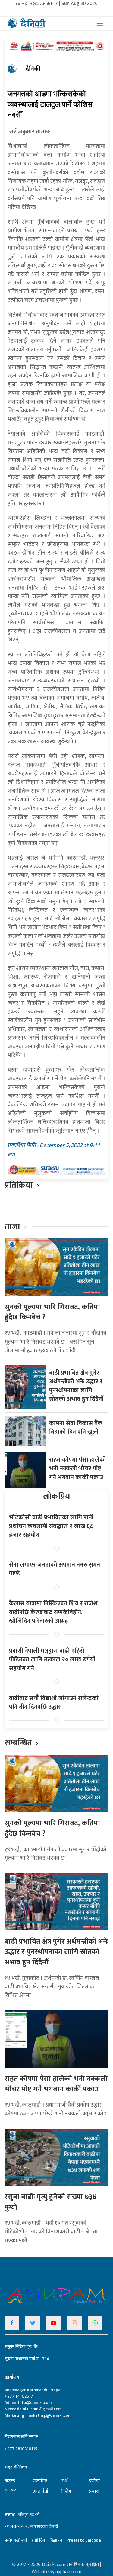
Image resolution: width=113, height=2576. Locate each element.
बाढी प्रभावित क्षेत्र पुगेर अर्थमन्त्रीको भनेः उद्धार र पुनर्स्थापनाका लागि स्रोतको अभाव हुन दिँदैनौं (76, 1386)
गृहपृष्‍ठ (10, 2481)
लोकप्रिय (57, 1496)
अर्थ (64, 2481)
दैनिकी (33, 69)
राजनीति (40, 2481)
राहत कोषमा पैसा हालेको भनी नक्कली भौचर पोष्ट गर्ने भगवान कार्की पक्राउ (78, 1469)
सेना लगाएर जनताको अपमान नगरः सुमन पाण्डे (55, 1569)
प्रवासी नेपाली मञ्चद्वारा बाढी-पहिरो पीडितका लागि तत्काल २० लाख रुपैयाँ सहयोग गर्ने (52, 1660)
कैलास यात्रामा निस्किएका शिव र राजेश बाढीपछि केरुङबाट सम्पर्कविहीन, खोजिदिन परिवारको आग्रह (53, 1612)
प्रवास (94, 2491)
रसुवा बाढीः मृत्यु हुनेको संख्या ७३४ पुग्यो (51, 2202)
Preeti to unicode (84, 2540)
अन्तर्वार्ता (41, 2491)
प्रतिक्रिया (19, 1185)
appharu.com (68, 2572)
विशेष (66, 2491)
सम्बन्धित (19, 1743)
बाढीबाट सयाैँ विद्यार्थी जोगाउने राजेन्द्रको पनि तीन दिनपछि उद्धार (54, 1703)
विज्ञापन (56, 2540)
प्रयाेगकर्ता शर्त (16, 2540)
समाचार (10, 2490)
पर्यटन (94, 2481)
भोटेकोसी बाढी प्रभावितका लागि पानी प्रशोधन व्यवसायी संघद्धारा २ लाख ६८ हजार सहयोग (51, 1526)
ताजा (12, 1227)
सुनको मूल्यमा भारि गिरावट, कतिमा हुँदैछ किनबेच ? (52, 1312)
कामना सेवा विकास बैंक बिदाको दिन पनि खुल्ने (76, 1428)
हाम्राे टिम (38, 2540)
